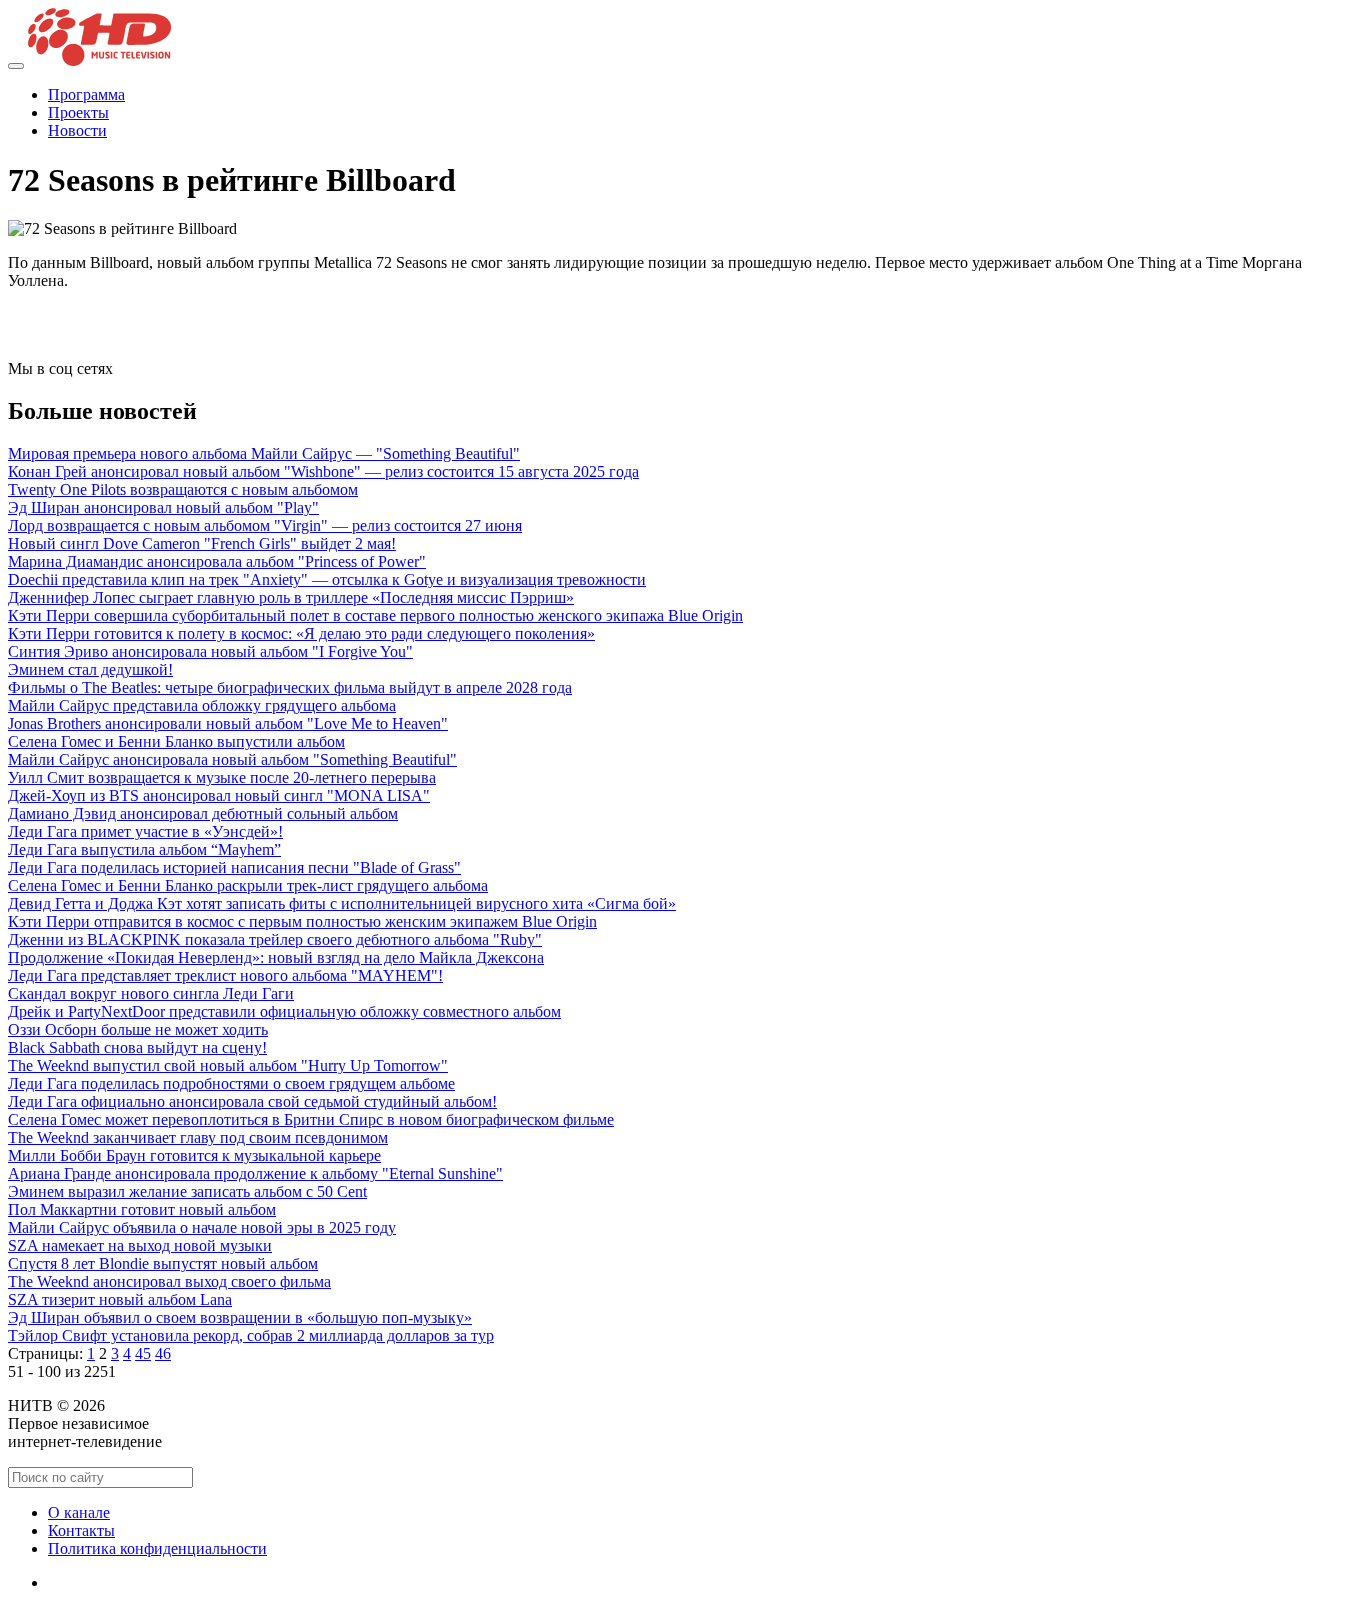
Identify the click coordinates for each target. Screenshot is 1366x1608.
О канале (79, 1512)
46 (163, 1353)
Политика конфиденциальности (157, 1548)
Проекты (78, 112)
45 (143, 1353)
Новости (77, 130)
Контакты (81, 1530)
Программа (86, 94)
